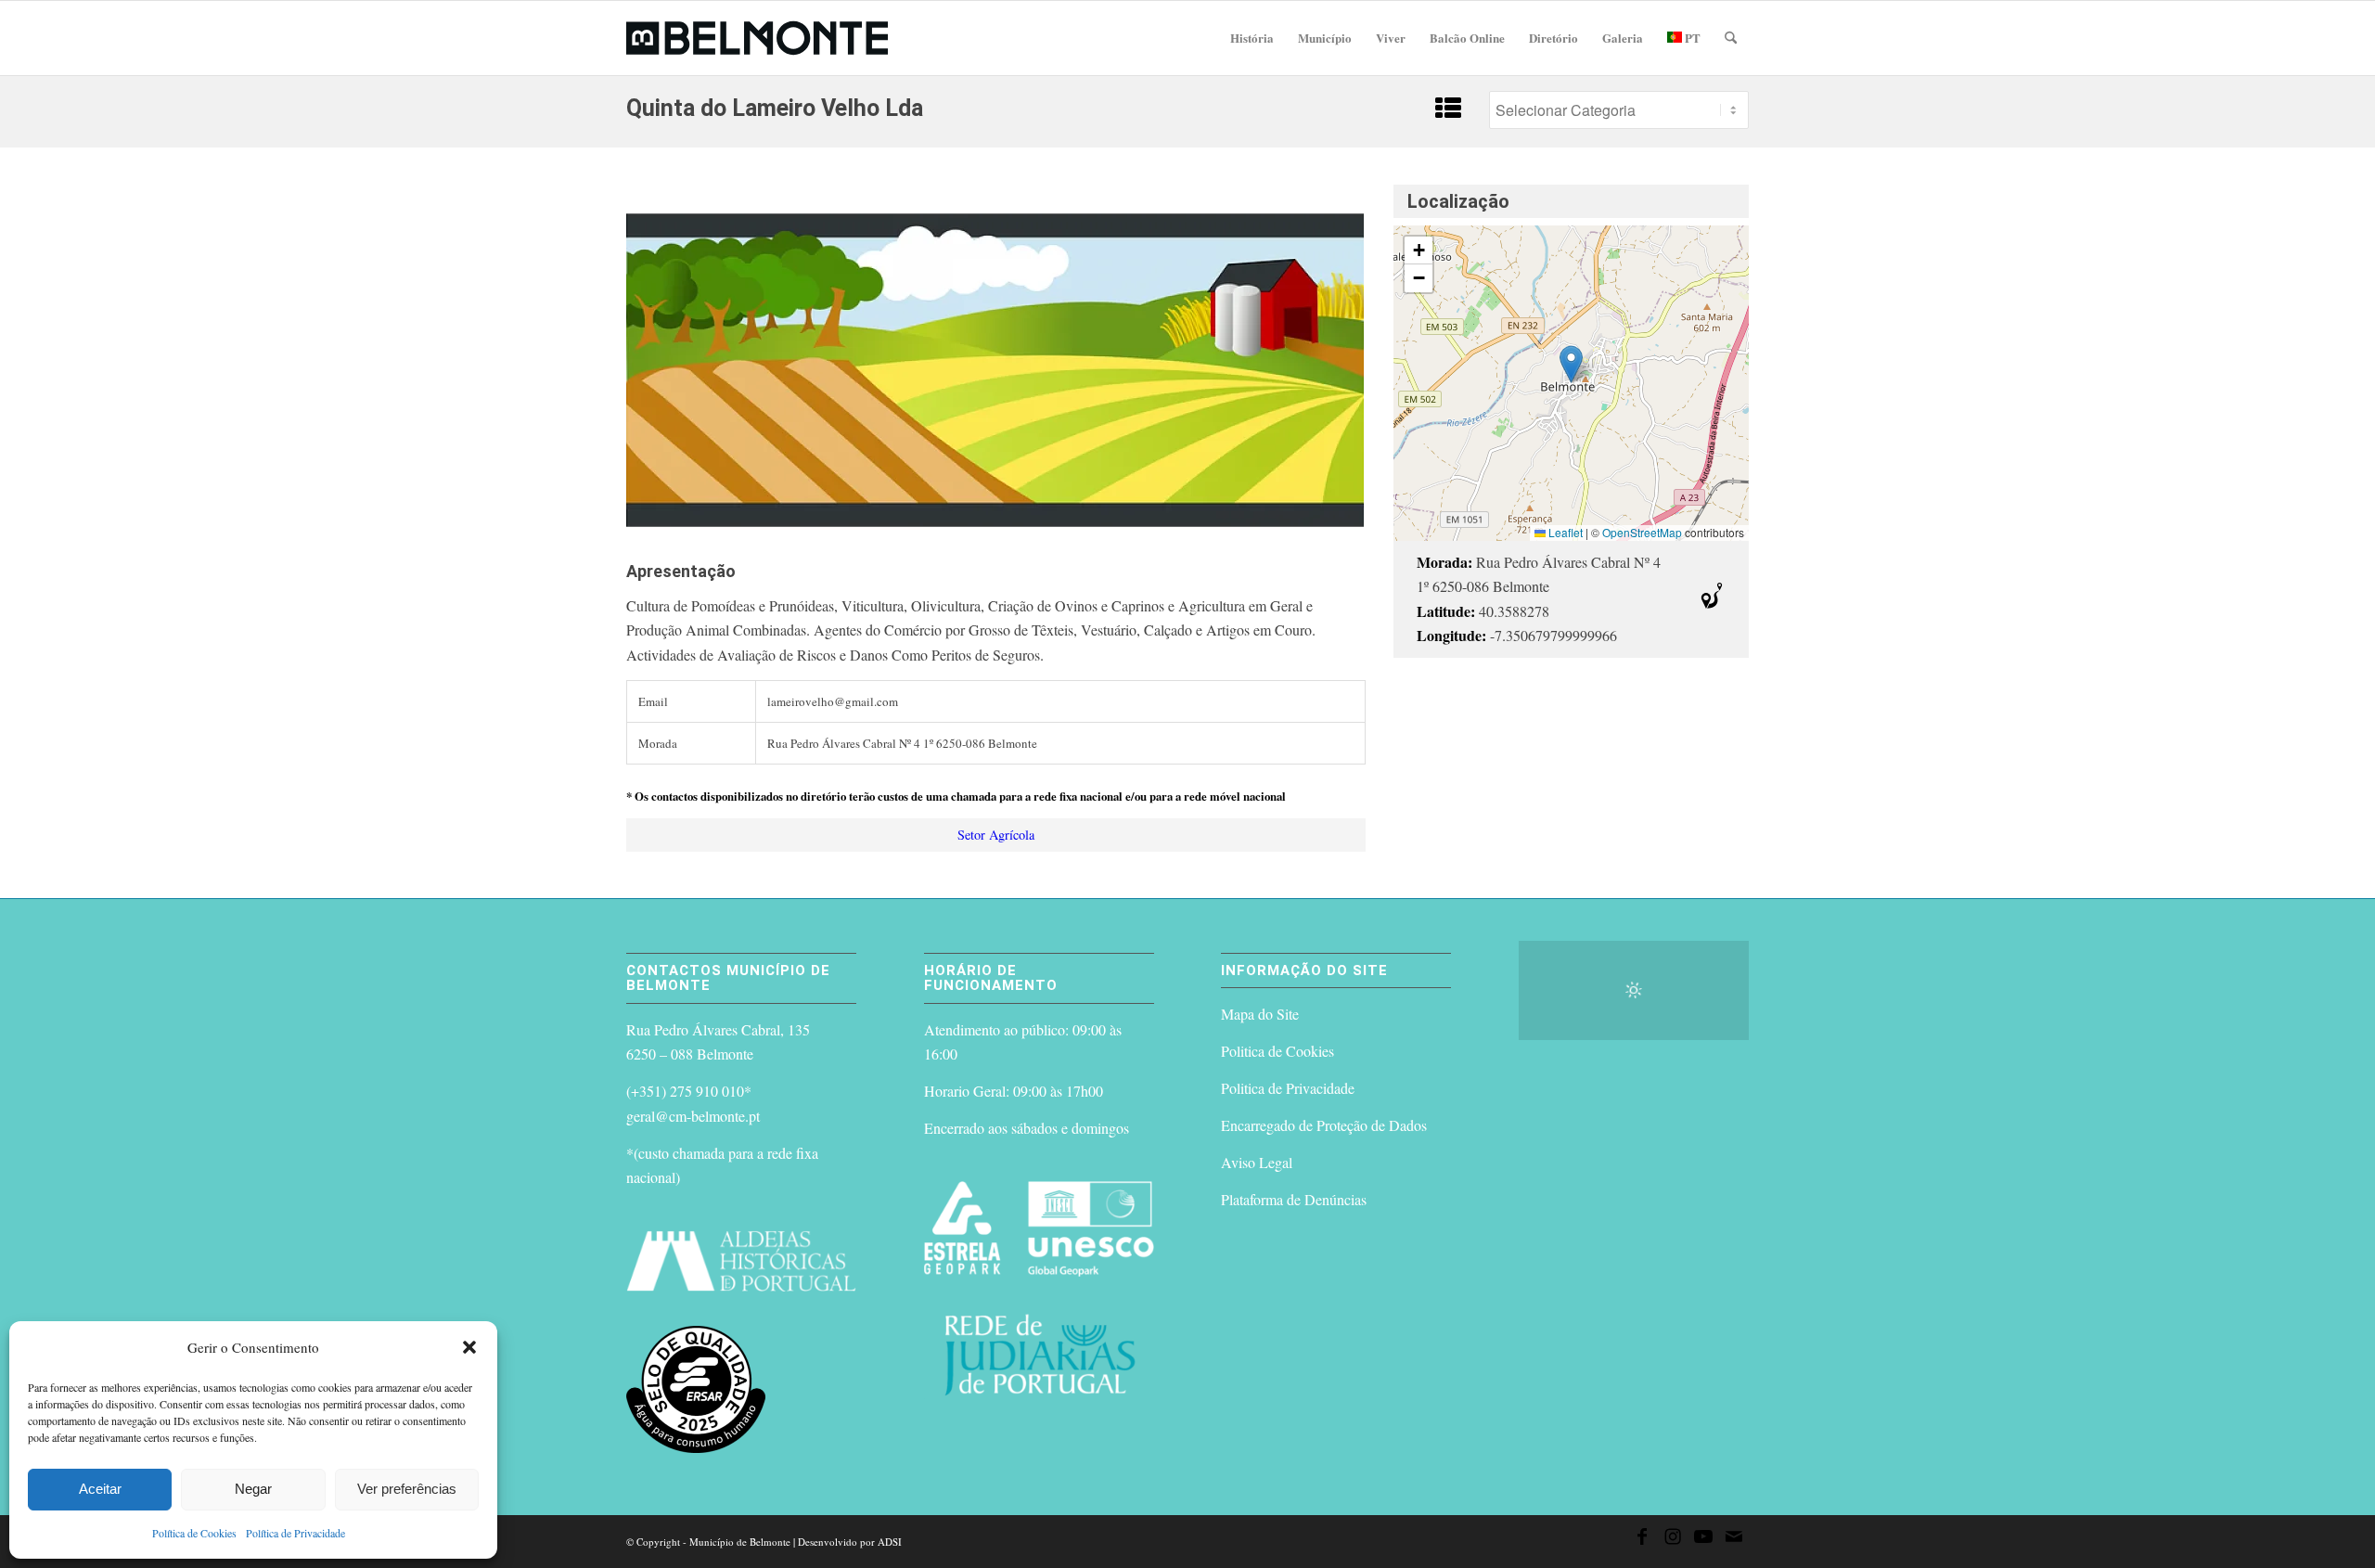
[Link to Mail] (1734, 1539)
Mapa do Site (1260, 1014)
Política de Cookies (194, 1533)
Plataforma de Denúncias (1294, 1199)
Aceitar (100, 1489)
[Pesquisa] (1731, 38)
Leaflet (1564, 532)
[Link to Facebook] (1642, 1539)
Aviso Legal (1257, 1162)
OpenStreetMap (1642, 532)
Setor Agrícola (996, 835)
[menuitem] (1252, 38)
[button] (469, 1347)
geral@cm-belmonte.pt (693, 1116)
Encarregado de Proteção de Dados (1324, 1125)
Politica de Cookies (1277, 1051)
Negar (253, 1489)
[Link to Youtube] (1703, 1539)
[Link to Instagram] (1673, 1539)
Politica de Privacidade (1288, 1088)
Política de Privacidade (295, 1533)
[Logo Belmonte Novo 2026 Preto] (757, 38)
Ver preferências (407, 1489)
